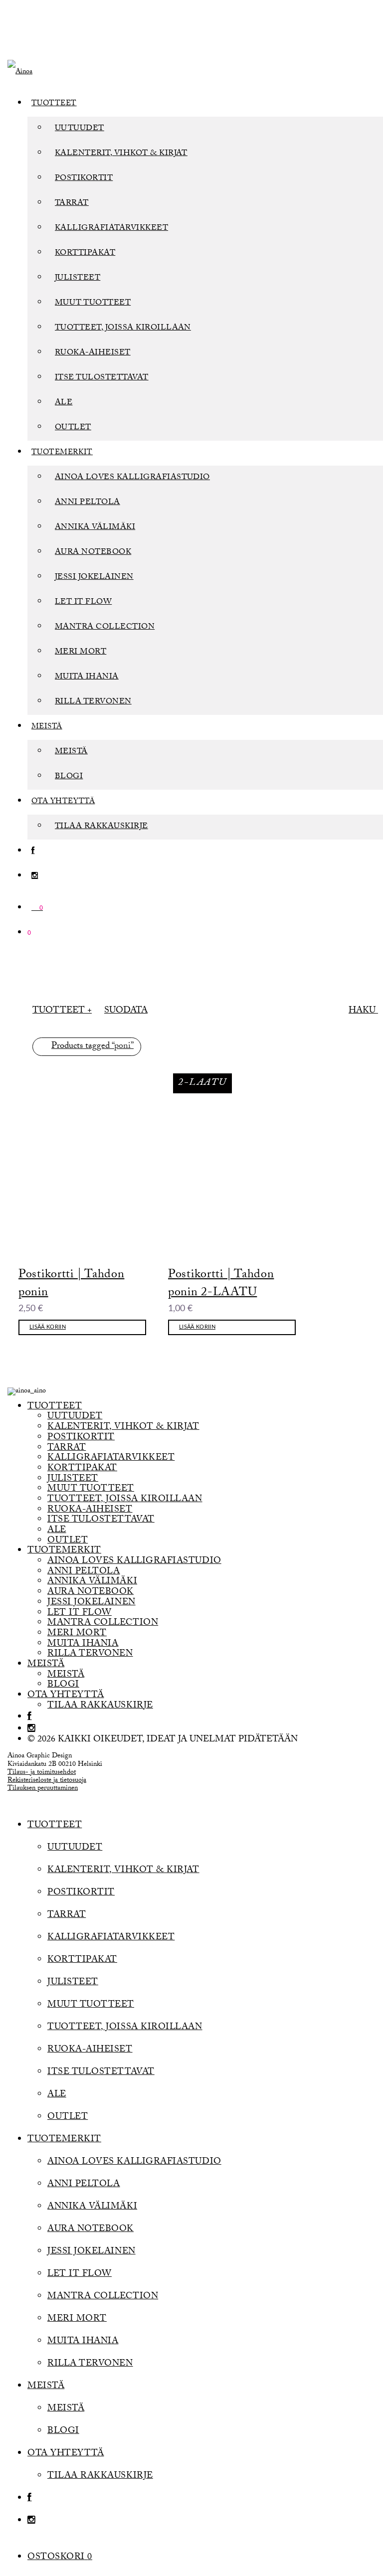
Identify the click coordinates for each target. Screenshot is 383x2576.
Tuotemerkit (62, 453)
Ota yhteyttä (63, 802)
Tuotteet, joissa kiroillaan (123, 328)
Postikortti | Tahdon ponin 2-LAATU (221, 1285)
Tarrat (72, 204)
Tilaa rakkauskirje (101, 827)
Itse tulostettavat (102, 378)
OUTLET (73, 428)
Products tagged (93, 1047)
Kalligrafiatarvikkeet (111, 229)
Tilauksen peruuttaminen (43, 1789)
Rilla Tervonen (93, 702)
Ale (64, 403)
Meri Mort (81, 652)
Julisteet (78, 278)
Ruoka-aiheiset (93, 353)
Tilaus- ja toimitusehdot (42, 1773)
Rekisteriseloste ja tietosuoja (47, 1781)
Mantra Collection (105, 627)
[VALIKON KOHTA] (33, 852)
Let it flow (83, 602)
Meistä (47, 727)
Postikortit (84, 179)
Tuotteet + (62, 1011)
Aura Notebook (93, 553)
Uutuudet (80, 129)
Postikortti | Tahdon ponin (71, 1285)
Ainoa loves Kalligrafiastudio (132, 478)
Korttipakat (85, 254)
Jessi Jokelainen (94, 578)
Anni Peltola (88, 503)
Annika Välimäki (95, 528)
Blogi (69, 777)
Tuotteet (54, 104)
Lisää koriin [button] (48, 1327)
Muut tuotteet (93, 303)
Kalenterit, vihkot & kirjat (121, 154)
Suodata (126, 1011)
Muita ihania (87, 677)
